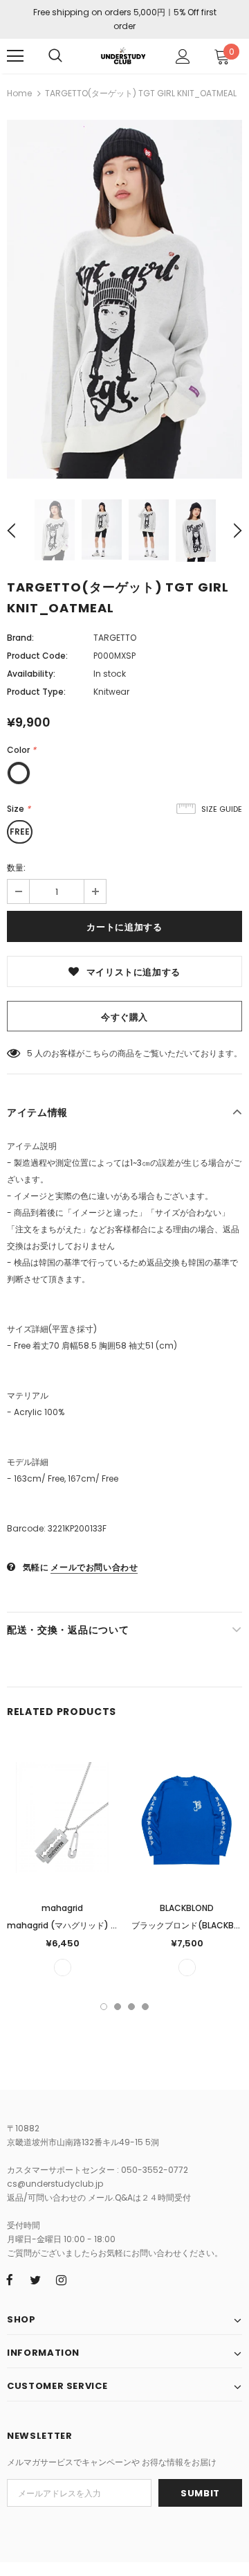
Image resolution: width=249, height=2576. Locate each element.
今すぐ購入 (124, 1017)
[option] (124, 299)
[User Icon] (183, 56)
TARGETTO (115, 638)
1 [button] (104, 2007)
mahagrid (62, 1908)
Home (19, 93)
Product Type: (36, 692)
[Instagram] (61, 2280)
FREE (20, 832)
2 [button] (118, 2007)
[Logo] (123, 55)
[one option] (63, 1967)
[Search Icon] (55, 56)
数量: (16, 868)
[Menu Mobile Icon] (15, 56)
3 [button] (131, 2007)
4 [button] (145, 2007)
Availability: (31, 674)
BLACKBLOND (187, 1908)
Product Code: (37, 656)
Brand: (20, 638)
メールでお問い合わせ (94, 1567)
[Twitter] (35, 2280)
